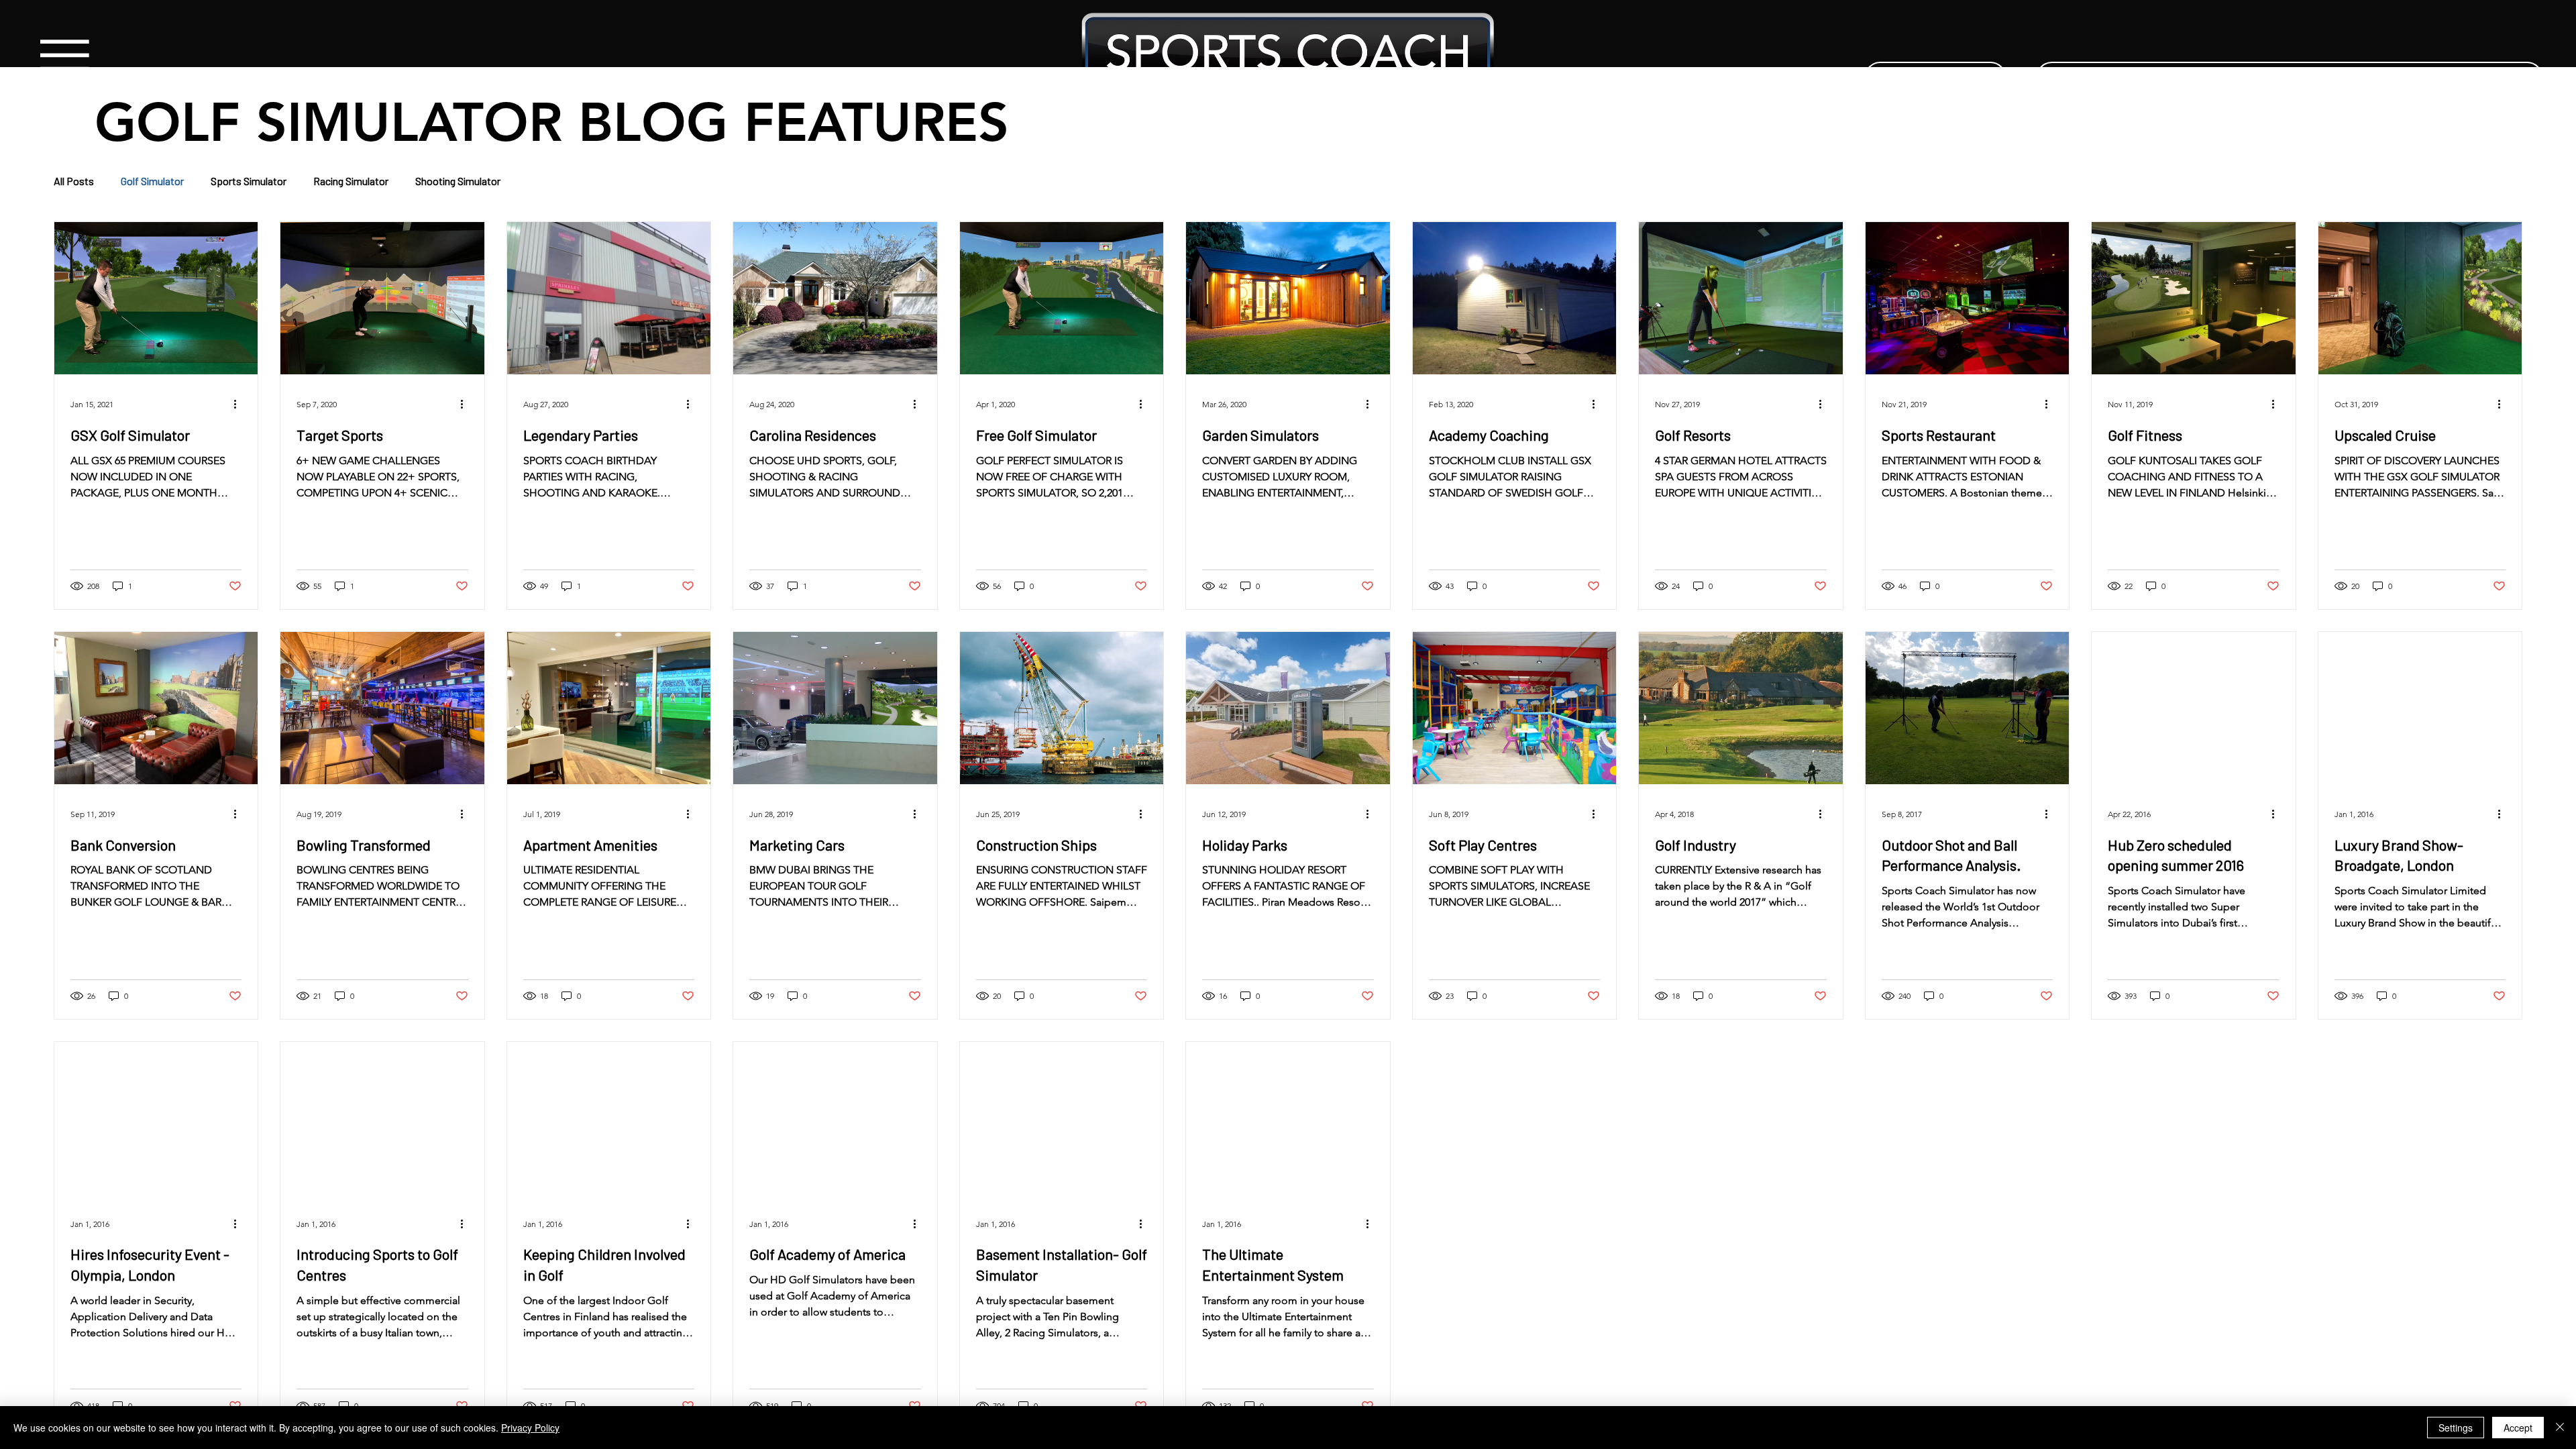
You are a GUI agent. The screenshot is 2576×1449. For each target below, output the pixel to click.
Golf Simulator (152, 181)
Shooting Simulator (458, 181)
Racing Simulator (351, 181)
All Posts (74, 181)
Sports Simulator (249, 181)
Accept (2518, 1428)
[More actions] (239, 405)
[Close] (2560, 1428)
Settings (2456, 1428)
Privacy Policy (530, 1428)
